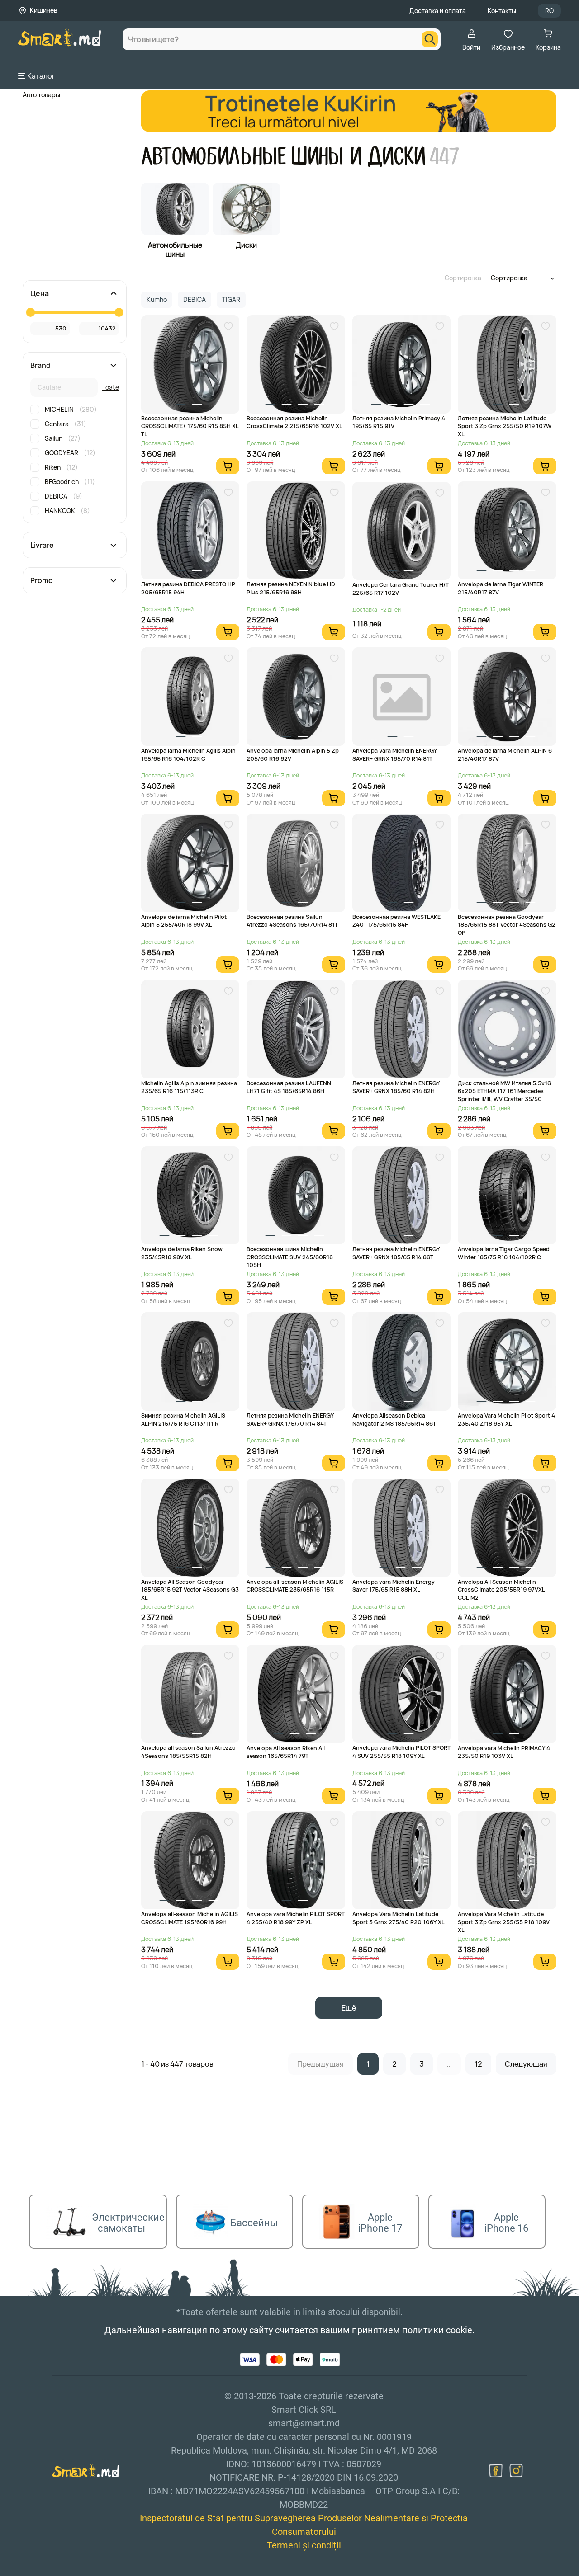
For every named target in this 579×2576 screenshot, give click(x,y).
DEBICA (64, 496)
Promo (42, 580)
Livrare (42, 545)
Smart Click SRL (71, 2571)
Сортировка (463, 278)
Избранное (508, 47)
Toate (111, 387)
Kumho (157, 299)
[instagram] (516, 2471)
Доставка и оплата (438, 11)
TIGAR (231, 299)
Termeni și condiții (304, 2545)
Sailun (63, 438)
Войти (471, 47)
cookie (459, 2330)
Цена (40, 293)
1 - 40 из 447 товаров (177, 2064)
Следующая (526, 2064)
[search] (430, 39)
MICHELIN (71, 409)
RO (549, 11)
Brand (40, 365)
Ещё (349, 2008)
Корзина (548, 47)
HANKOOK (67, 511)
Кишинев (43, 10)
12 (478, 2064)
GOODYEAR (70, 453)
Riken (61, 467)
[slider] (30, 312)
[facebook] (496, 2471)
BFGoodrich (70, 482)
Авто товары (41, 95)
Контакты (502, 11)
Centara (66, 424)
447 (445, 157)
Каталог (41, 76)
